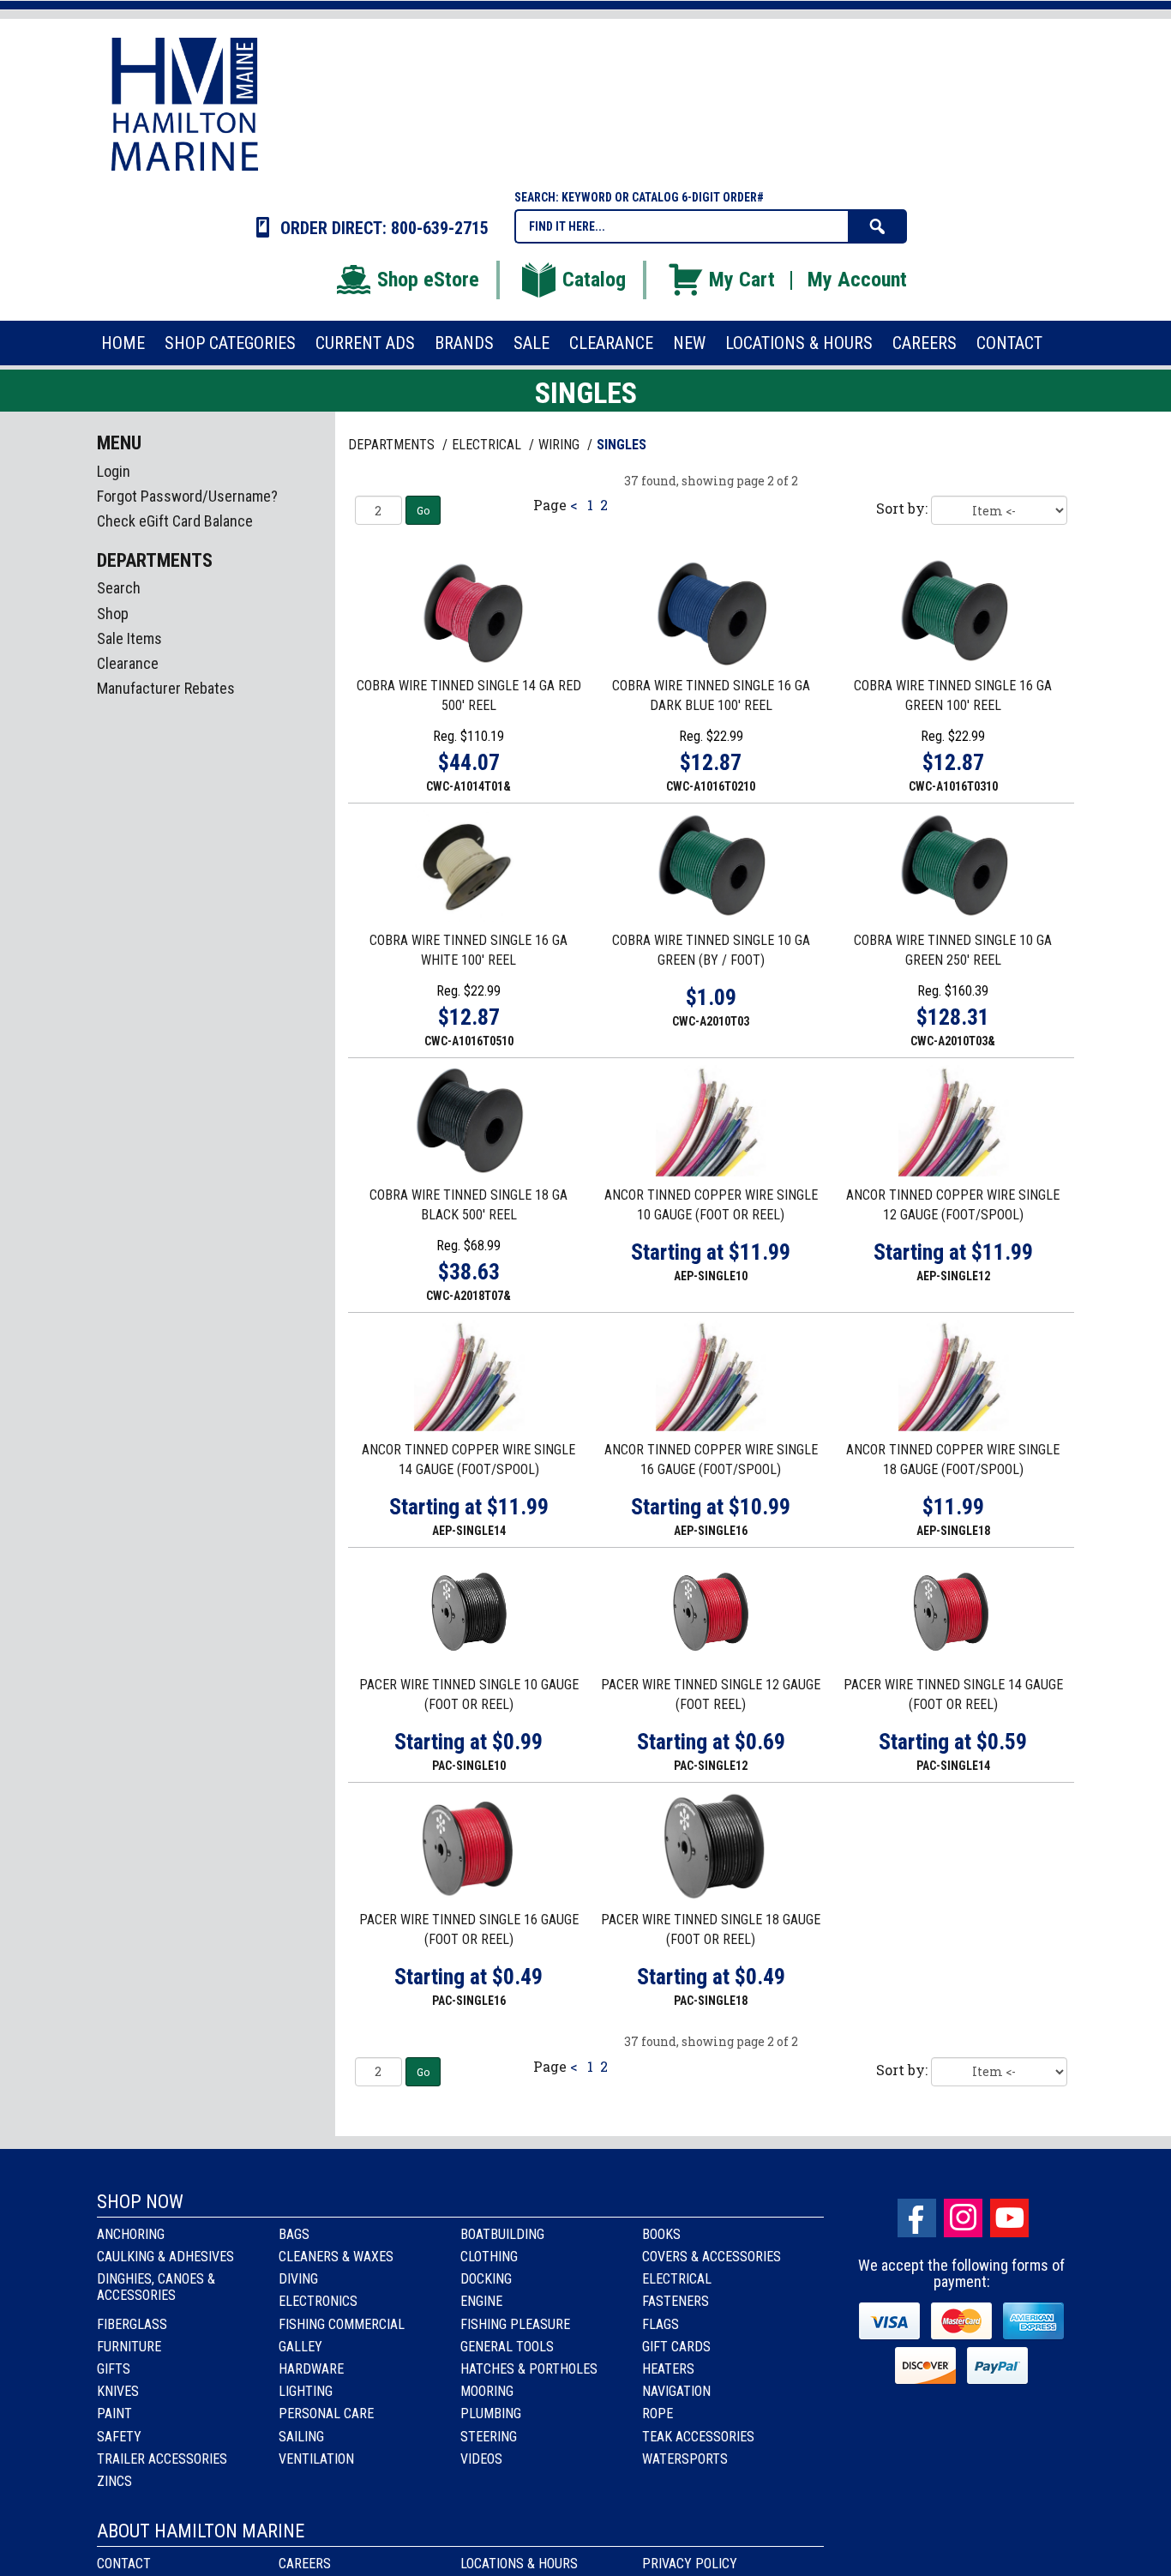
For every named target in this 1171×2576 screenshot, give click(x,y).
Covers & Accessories (712, 2257)
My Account (857, 280)
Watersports (685, 2459)
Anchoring (131, 2234)
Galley (300, 2347)
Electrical (677, 2279)
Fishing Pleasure (515, 2324)
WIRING (561, 445)
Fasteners (676, 2301)
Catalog (594, 280)
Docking (486, 2279)
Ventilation (316, 2459)
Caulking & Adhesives (165, 2257)
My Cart (742, 280)
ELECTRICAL (488, 445)
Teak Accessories (698, 2437)
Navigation (676, 2391)
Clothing (489, 2257)
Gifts (114, 2369)
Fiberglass (132, 2324)
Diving (298, 2279)
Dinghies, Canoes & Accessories (156, 2287)
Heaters (668, 2369)
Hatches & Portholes (529, 2369)
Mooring (487, 2391)
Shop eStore (428, 280)
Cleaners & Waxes (336, 2257)
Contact (124, 2564)
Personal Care (326, 2413)
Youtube (1009, 2218)
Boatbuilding (502, 2234)
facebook (917, 2218)
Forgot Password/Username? (187, 496)
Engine (481, 2301)
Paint (114, 2413)
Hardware (311, 2369)
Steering (489, 2437)
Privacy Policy (690, 2564)
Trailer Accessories (162, 2459)
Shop (113, 614)
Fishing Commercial (342, 2324)
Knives (118, 2391)
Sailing (301, 2437)
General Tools (507, 2347)
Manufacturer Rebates (166, 688)
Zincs (114, 2481)
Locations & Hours (519, 2564)
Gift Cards (676, 2347)
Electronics (318, 2301)
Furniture (129, 2347)
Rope (658, 2413)
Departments (393, 445)
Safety (119, 2437)
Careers (305, 2564)
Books (661, 2234)
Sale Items (129, 638)
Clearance (128, 663)
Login (114, 471)
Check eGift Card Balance (175, 521)
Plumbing (491, 2413)
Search (119, 588)
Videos (481, 2459)
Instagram (963, 2218)
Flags (661, 2324)
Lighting (306, 2391)
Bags (294, 2234)
